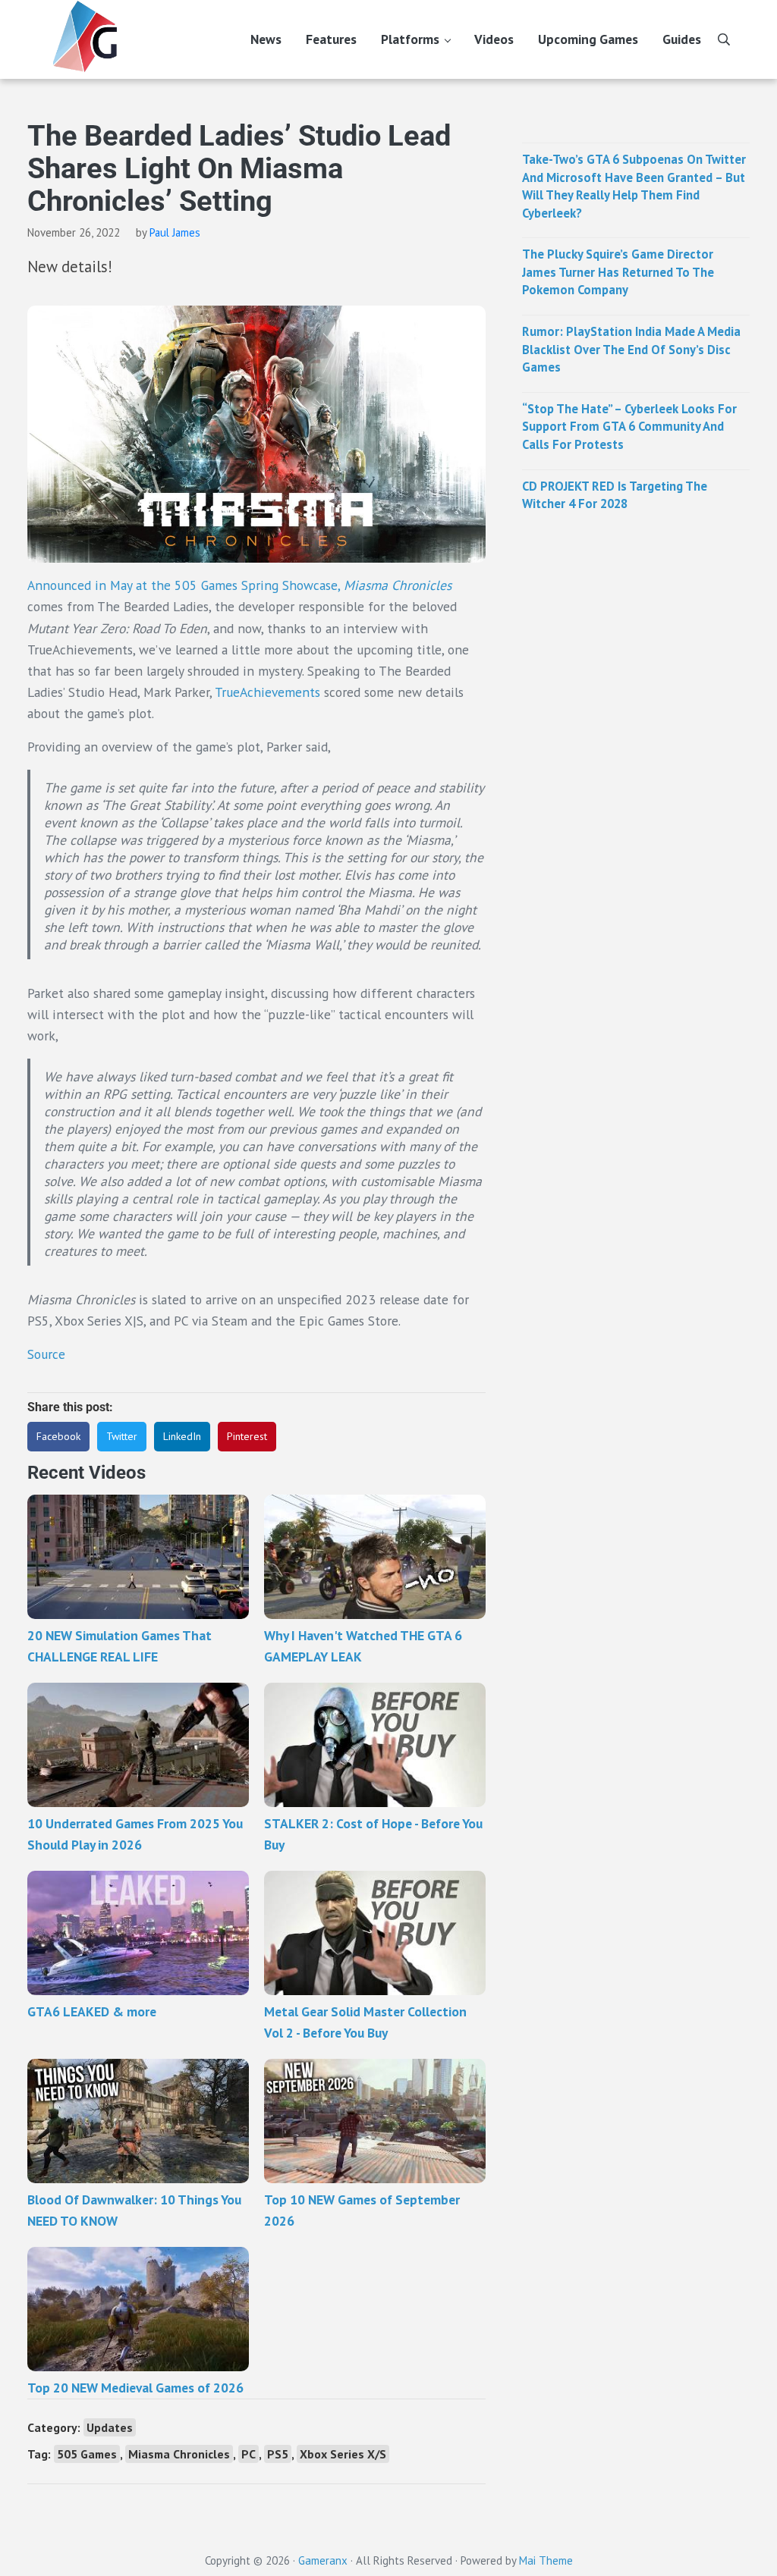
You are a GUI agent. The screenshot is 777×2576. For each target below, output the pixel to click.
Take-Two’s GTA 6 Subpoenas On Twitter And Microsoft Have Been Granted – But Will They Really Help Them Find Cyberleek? (634, 186)
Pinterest (247, 1436)
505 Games (87, 2454)
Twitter (122, 1436)
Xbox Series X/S (343, 2454)
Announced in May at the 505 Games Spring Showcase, (239, 585)
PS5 (278, 2454)
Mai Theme (546, 2560)
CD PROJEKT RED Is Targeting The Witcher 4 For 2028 (615, 495)
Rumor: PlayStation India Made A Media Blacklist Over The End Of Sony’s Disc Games (631, 349)
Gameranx (323, 2560)
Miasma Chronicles (179, 2454)
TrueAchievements (267, 692)
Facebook (58, 1436)
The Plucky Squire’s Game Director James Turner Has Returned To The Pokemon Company (618, 272)
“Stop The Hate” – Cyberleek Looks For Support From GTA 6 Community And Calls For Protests (629, 427)
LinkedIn (182, 1436)
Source (46, 1354)
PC (249, 2454)
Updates (110, 2427)
